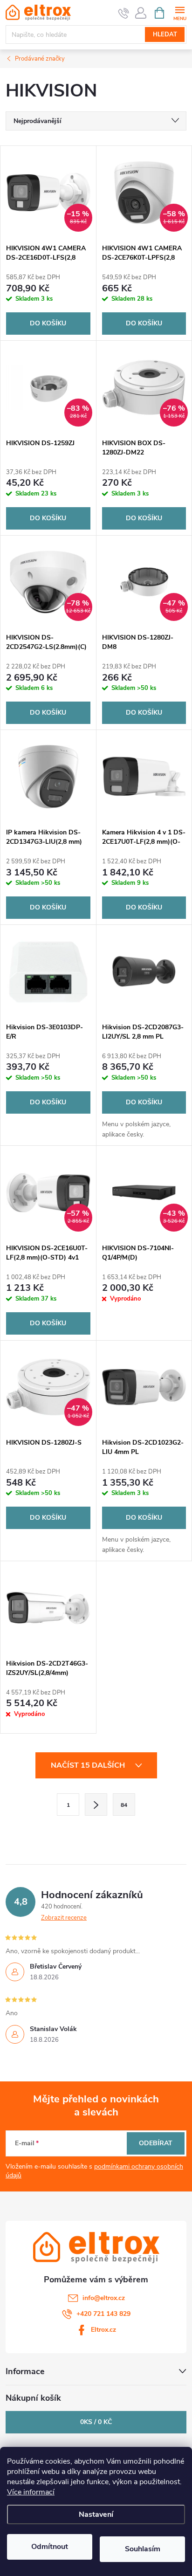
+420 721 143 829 (103, 2314)
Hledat (165, 34)
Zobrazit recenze (64, 1918)
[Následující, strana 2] (96, 1805)
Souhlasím (143, 2549)
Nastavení (96, 2514)
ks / (96, 2422)
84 (124, 1805)
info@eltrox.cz (104, 2298)
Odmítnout (50, 2547)
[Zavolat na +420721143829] (124, 13)
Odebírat (156, 2143)
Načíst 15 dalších (89, 1765)
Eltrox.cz (103, 2330)
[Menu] (180, 12)
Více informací (31, 2492)
